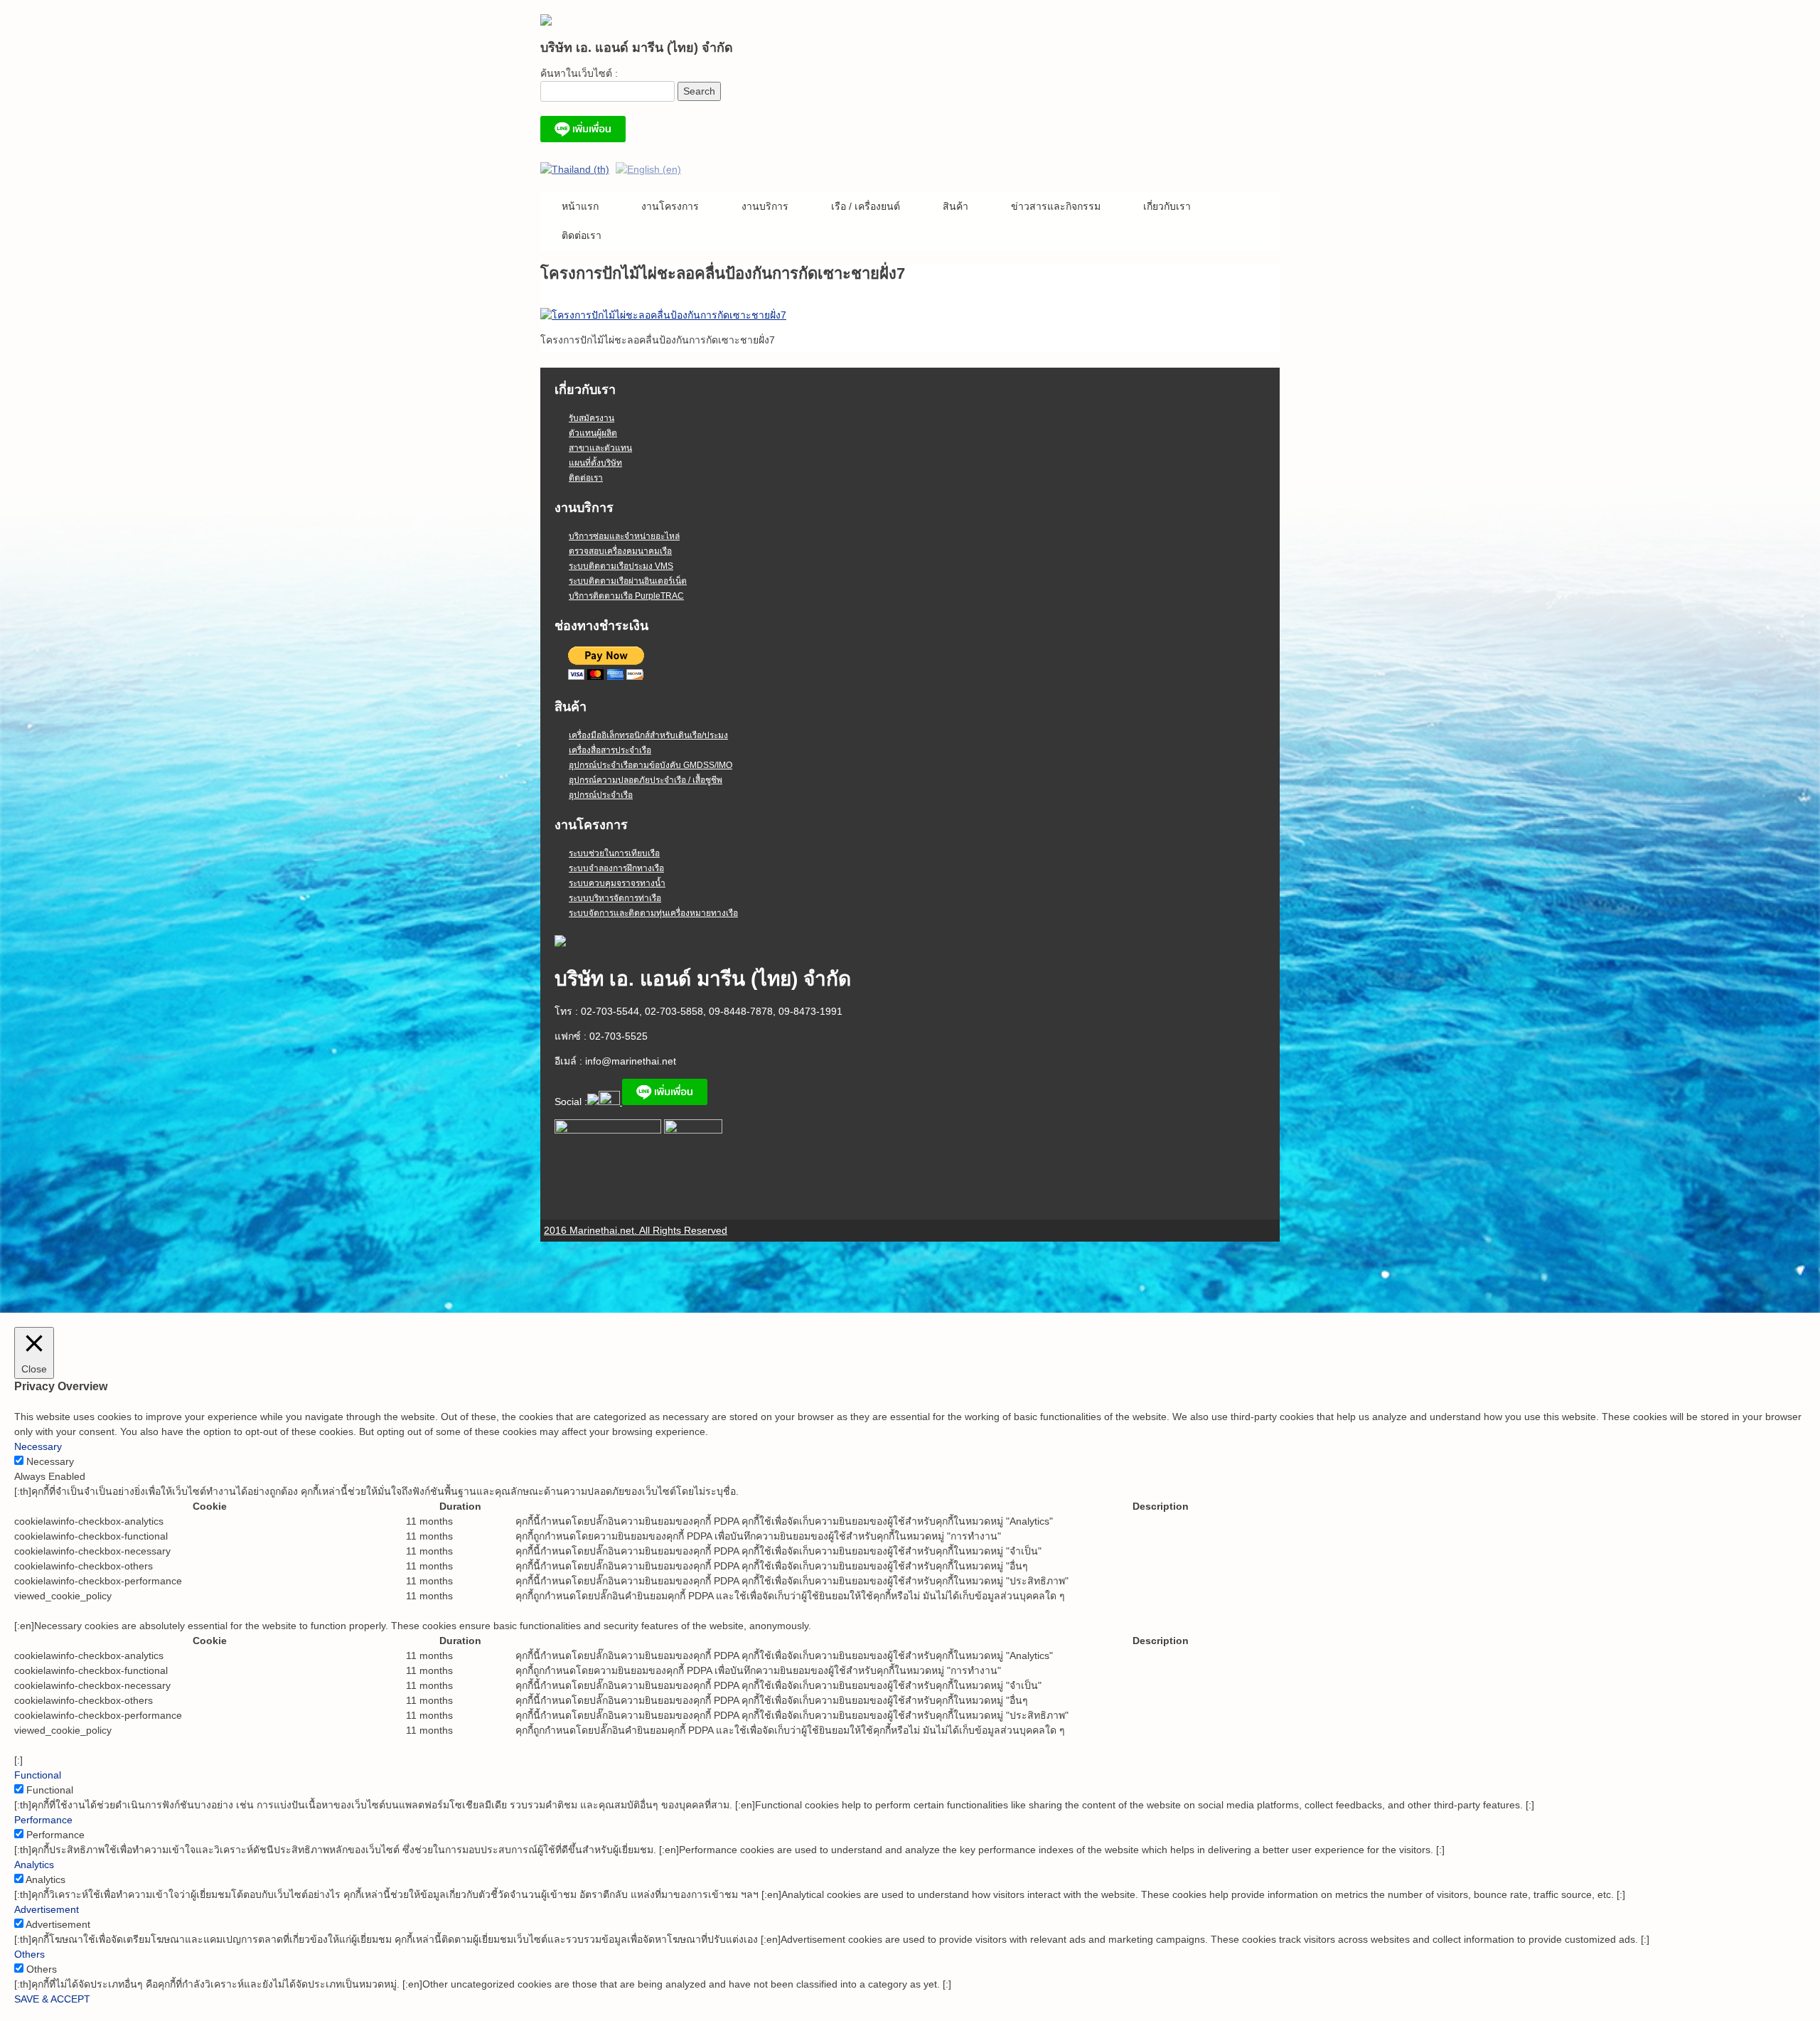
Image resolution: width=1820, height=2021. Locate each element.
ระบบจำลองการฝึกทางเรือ (616, 868)
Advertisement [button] (47, 1909)
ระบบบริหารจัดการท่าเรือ (615, 898)
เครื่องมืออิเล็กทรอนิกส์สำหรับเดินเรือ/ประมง (648, 735)
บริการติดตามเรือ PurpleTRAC (626, 596)
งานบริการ (765, 206)
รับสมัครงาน (591, 418)
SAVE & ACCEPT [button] (52, 1999)
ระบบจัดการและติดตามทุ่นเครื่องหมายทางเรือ (653, 913)
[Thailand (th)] (575, 169)
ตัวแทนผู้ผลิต (593, 433)
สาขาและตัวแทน (600, 448)
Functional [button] (38, 1775)
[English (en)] (648, 169)
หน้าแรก (580, 206)
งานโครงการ (670, 206)
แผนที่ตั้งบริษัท (595, 463)
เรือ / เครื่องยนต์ (866, 206)
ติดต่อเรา (582, 235)
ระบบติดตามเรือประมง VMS (621, 566)
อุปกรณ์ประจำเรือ (601, 795)
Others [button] (30, 1954)
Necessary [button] (38, 1446)
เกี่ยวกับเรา (1167, 206)
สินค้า (955, 206)
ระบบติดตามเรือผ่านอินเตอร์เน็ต (628, 581)
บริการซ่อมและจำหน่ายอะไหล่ (624, 536)
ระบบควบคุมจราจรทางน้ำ (617, 883)
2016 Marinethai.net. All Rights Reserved (636, 1230)
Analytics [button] (34, 1865)
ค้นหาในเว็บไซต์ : (579, 73)
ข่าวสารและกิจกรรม (1056, 206)
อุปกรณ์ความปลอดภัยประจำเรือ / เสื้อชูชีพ (646, 780)
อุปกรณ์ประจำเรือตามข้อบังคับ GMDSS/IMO (651, 765)
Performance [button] (43, 1820)
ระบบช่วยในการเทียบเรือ (614, 853)
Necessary (50, 1461)
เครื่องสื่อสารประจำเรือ (610, 750)
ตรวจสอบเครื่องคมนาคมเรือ (620, 551)
